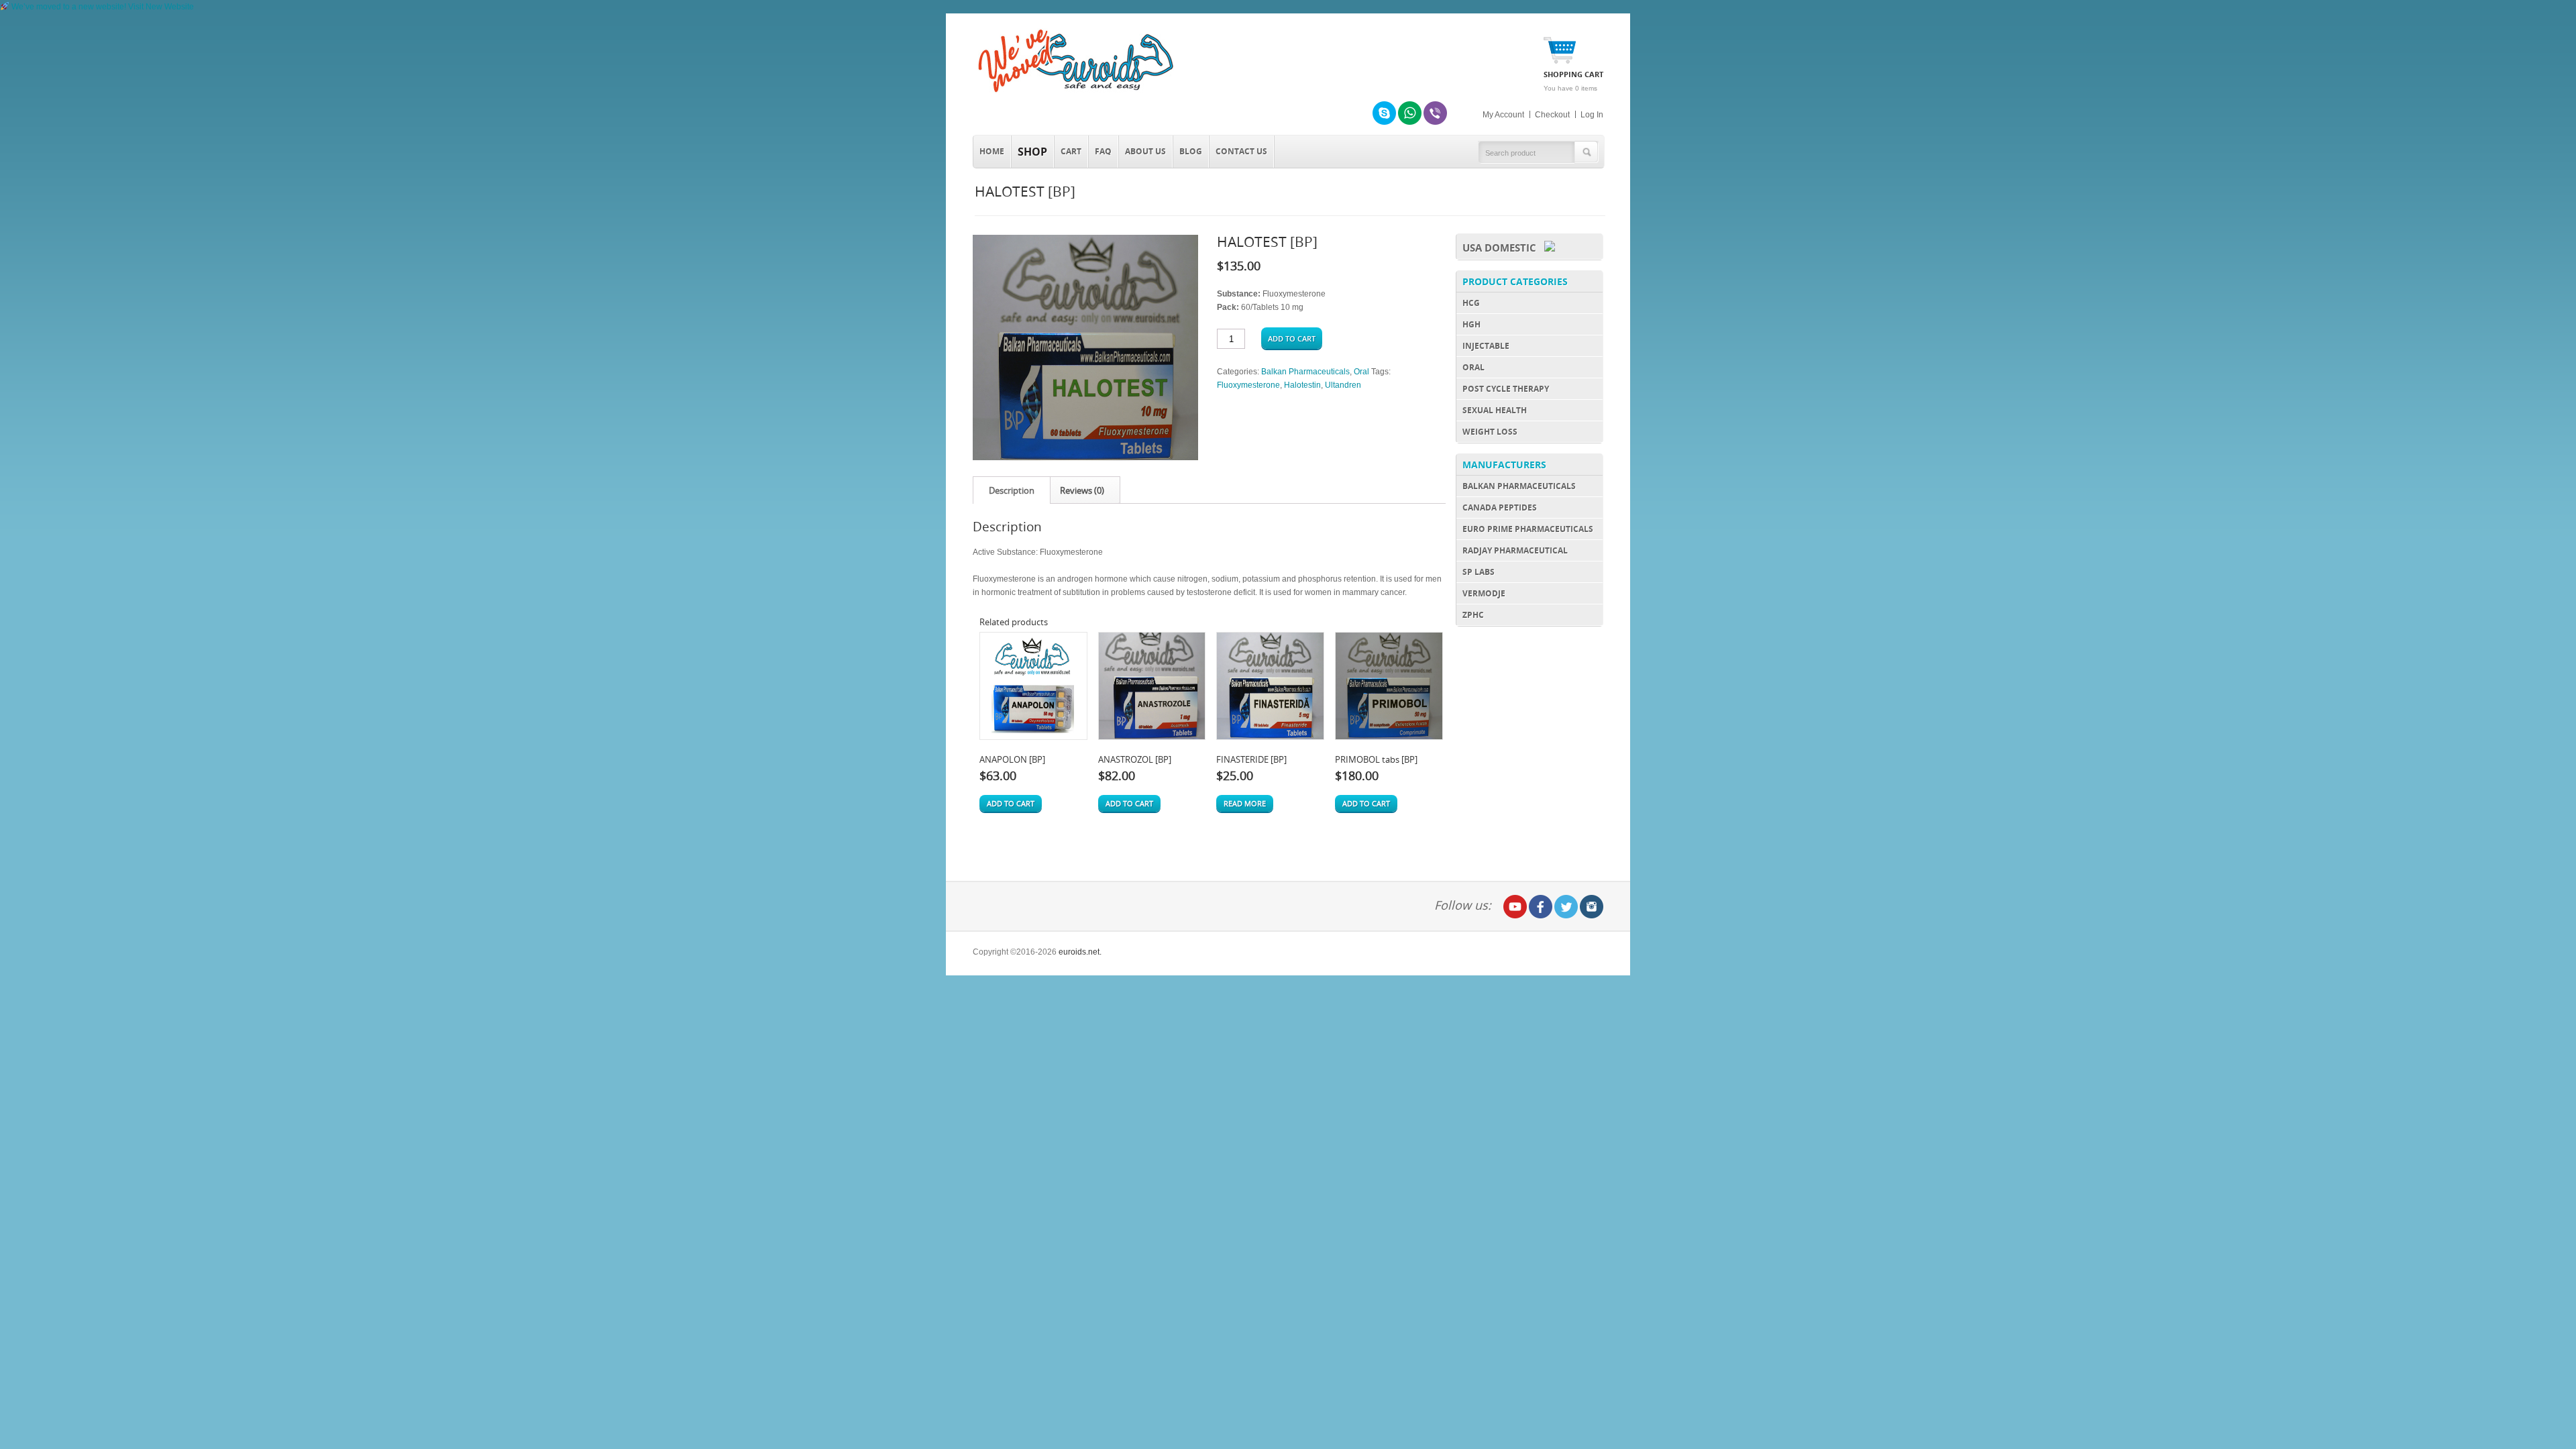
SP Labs (1479, 572)
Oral (1361, 372)
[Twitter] (1566, 907)
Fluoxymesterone (1248, 385)
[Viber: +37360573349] (1435, 113)
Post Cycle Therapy (1506, 389)
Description (1012, 490)
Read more (1245, 803)
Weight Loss (1490, 432)
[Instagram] (1592, 907)
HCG (1471, 303)
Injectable (1486, 346)
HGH (1471, 324)
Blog (1191, 151)
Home (992, 151)
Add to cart (1292, 338)
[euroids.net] (1073, 93)
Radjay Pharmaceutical (1515, 550)
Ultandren (1343, 385)
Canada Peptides (1500, 507)
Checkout (1552, 115)
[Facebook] (1541, 907)
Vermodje (1484, 593)
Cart (1071, 151)
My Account (1503, 115)
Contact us (1241, 151)
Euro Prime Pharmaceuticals (1528, 529)
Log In (1592, 115)
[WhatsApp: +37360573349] (1410, 113)
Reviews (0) (1082, 490)
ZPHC (1473, 615)
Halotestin (1302, 385)
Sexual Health (1495, 410)
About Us (1145, 151)
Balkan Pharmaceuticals (1305, 372)
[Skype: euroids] (1384, 113)
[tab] (1012, 490)
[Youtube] (1515, 907)
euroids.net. (1080, 952)
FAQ (1103, 151)
